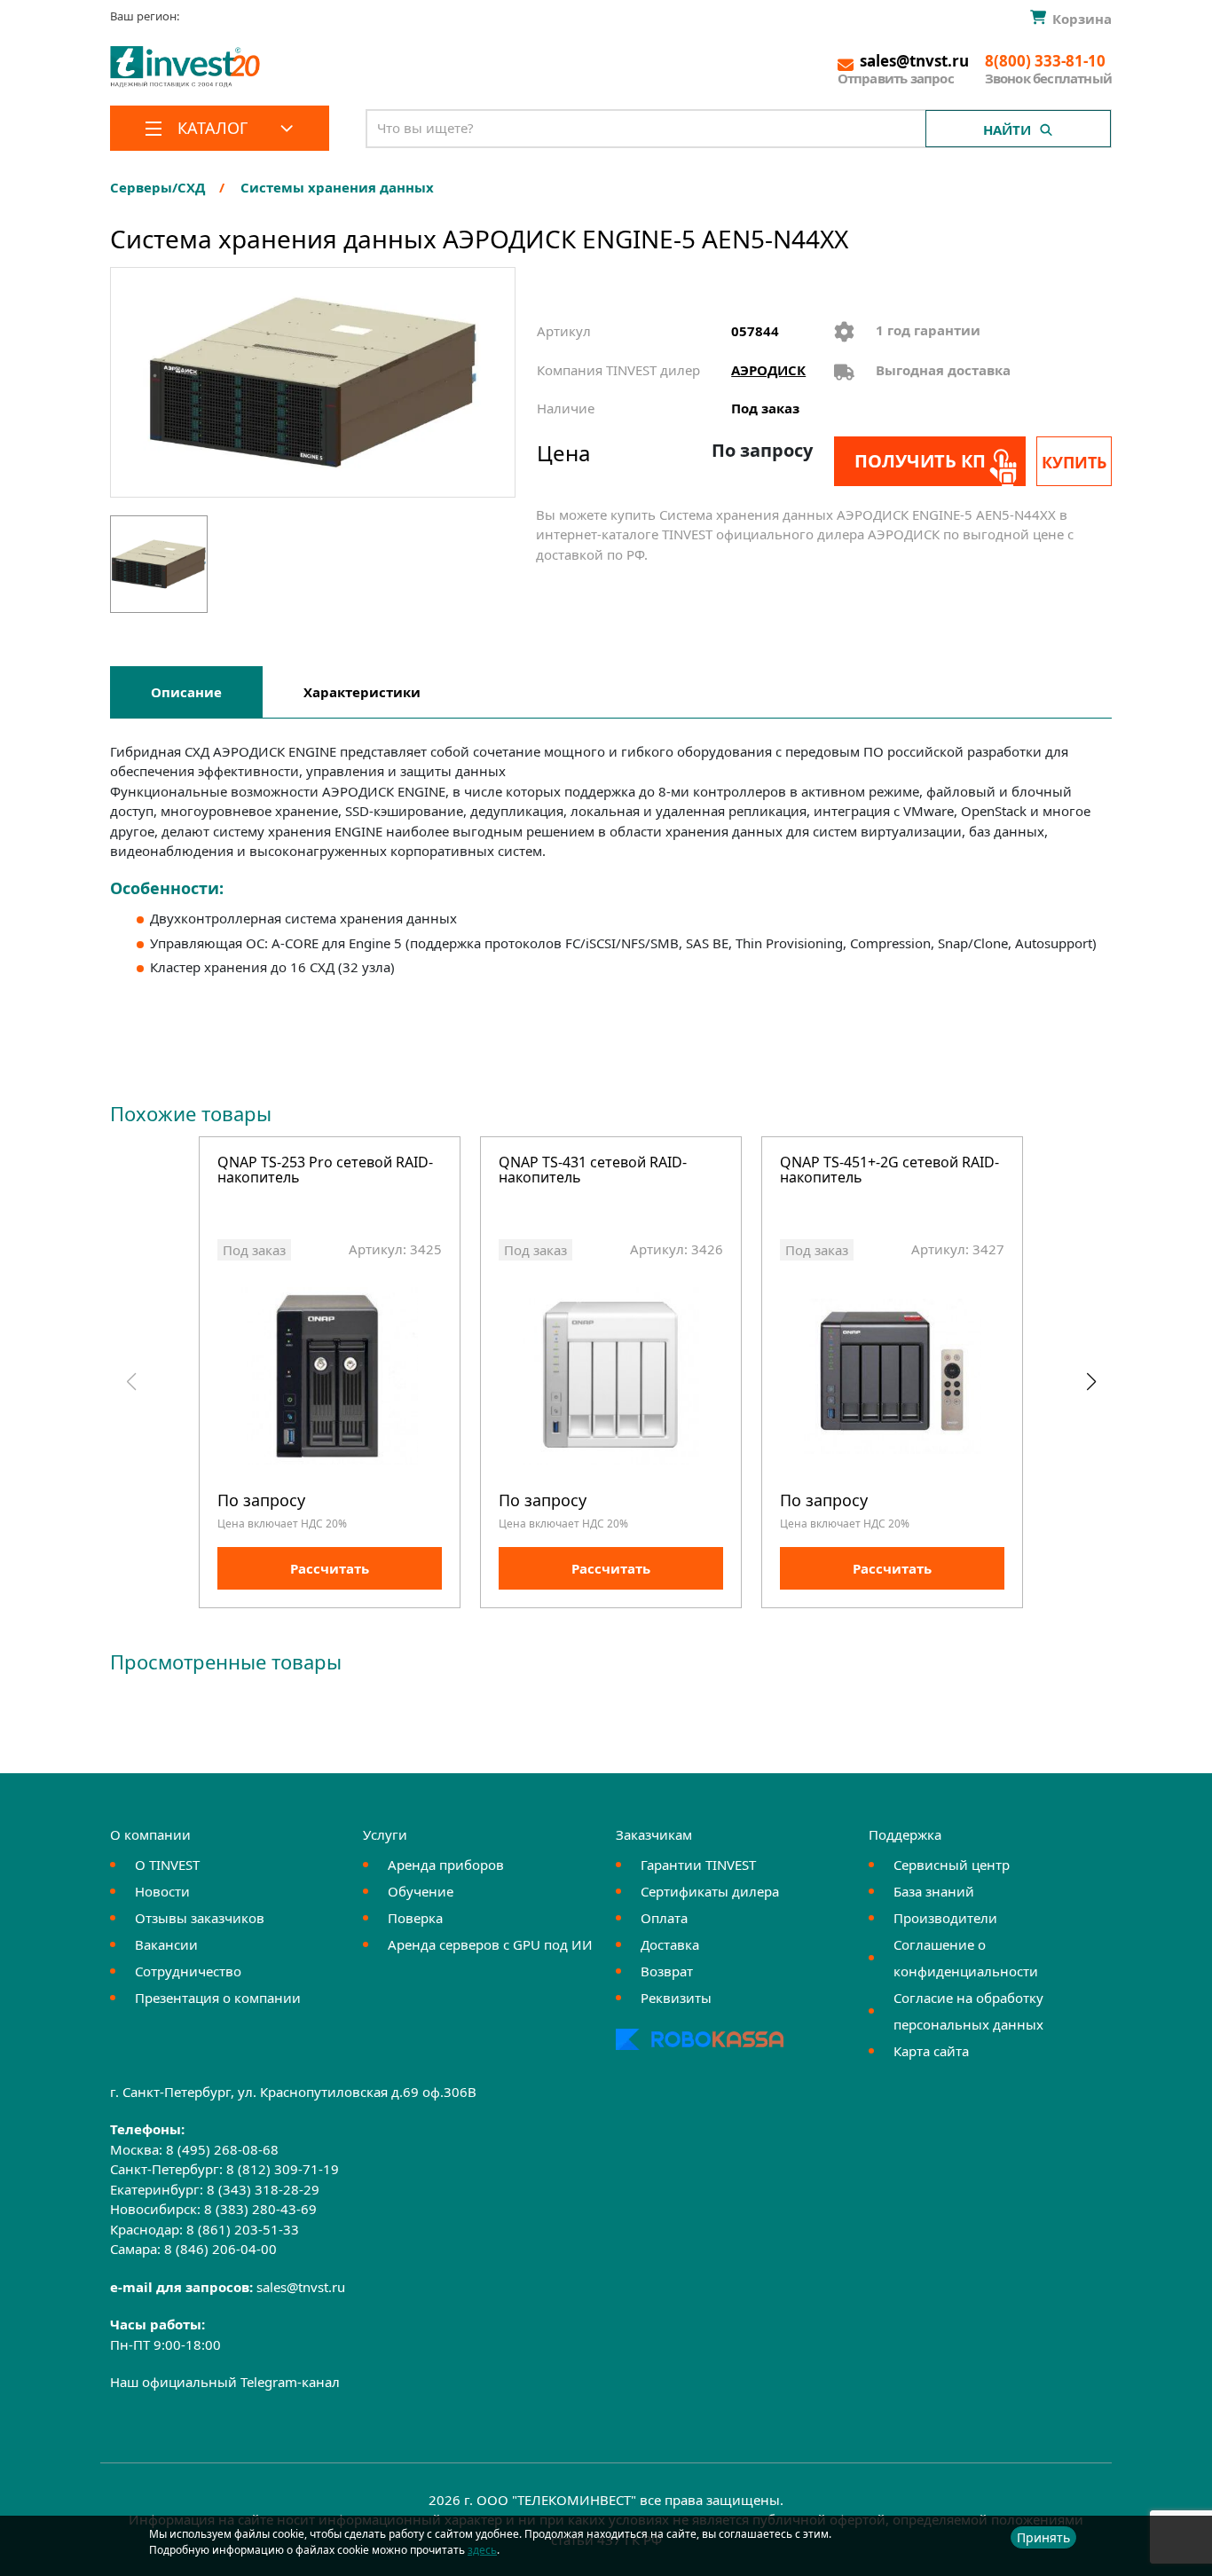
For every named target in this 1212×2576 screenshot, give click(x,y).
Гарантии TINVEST (698, 1865)
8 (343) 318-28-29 (263, 2189)
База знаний (934, 1891)
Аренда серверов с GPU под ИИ (490, 1944)
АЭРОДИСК (768, 370)
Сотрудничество (188, 1971)
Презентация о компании (218, 1998)
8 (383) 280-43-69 (260, 2209)
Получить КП (920, 461)
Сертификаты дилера (710, 1891)
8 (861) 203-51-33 (243, 2229)
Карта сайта (931, 2051)
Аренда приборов (446, 1865)
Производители (945, 1918)
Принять (1043, 2537)
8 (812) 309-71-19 (283, 2169)
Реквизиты (676, 1998)
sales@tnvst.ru (301, 2287)
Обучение (421, 1891)
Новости (162, 1891)
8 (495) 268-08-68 (222, 2149)
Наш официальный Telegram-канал (225, 2382)
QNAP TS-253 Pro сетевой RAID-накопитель (325, 1171)
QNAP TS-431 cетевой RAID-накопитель (593, 1171)
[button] (1091, 1382)
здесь (482, 2550)
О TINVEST (167, 1865)
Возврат (667, 1971)
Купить (1074, 462)
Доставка (670, 1944)
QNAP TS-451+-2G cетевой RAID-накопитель (889, 1171)
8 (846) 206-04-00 (220, 2249)
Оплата (664, 1918)
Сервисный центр (952, 1865)
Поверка (415, 1918)
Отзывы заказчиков (200, 1918)
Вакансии (166, 1944)
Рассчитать (330, 1568)
